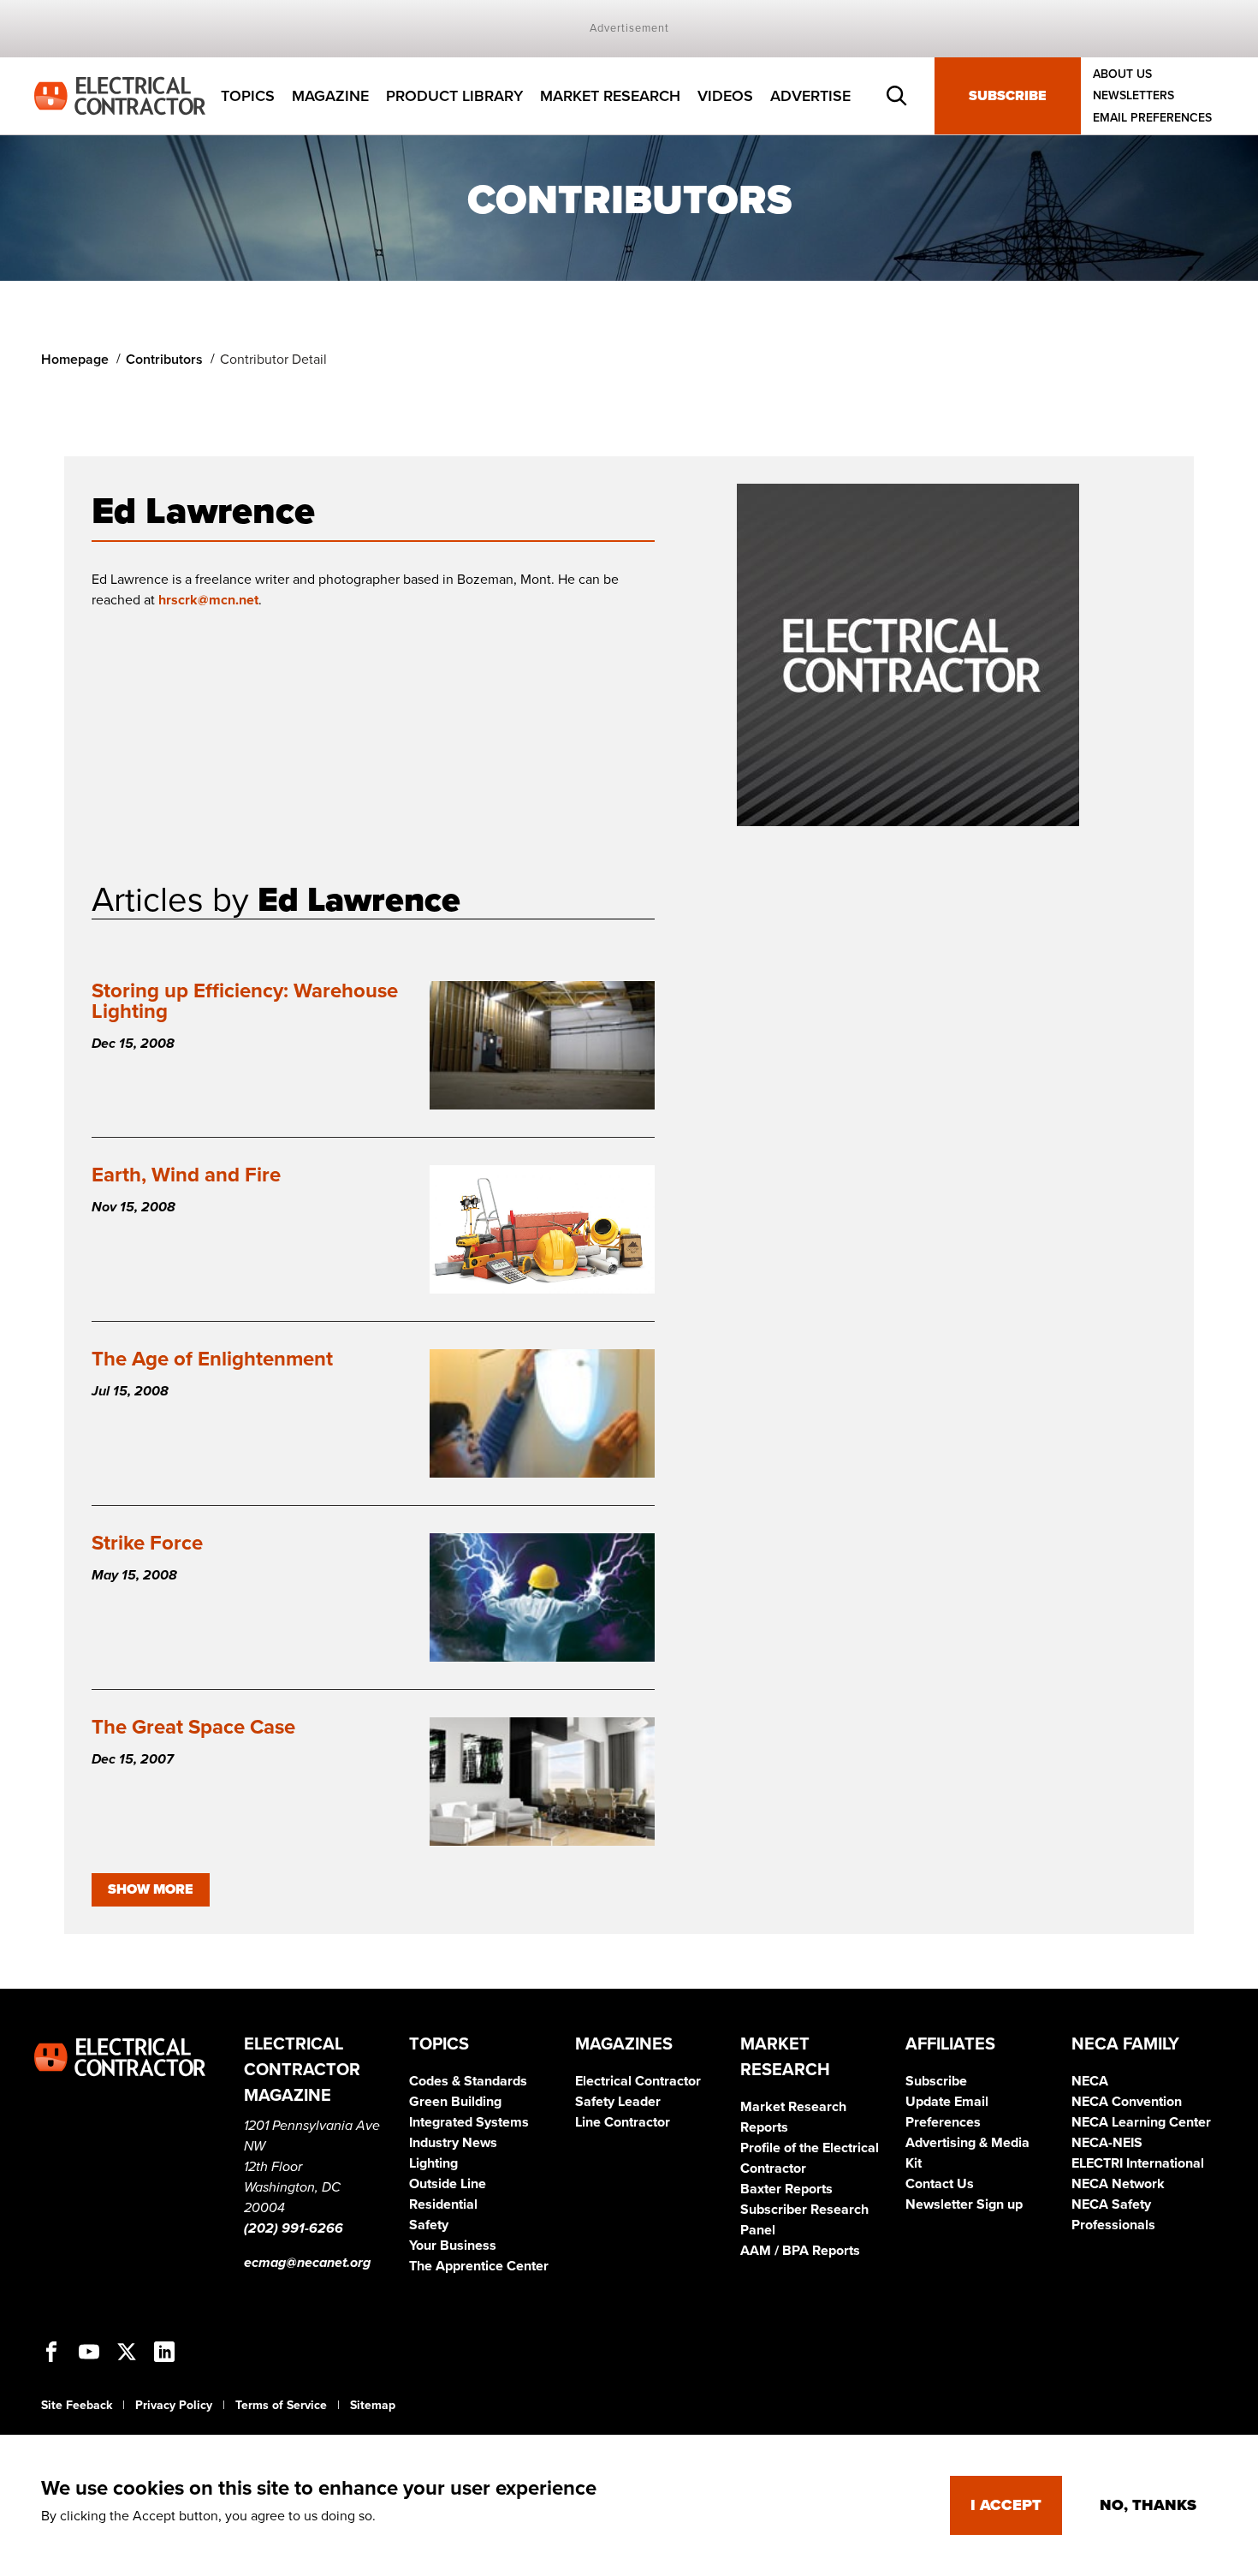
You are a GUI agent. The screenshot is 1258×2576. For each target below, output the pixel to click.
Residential (443, 2204)
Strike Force (147, 1543)
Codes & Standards (468, 2081)
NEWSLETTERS (1133, 96)
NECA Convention (1127, 2102)
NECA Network (1118, 2184)
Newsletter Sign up (964, 2204)
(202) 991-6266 (294, 2228)
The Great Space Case (193, 1727)
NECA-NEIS (1107, 2143)
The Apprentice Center (479, 2266)
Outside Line (448, 2184)
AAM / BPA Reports (800, 2251)
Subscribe (1008, 96)
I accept (1006, 2505)
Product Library (454, 96)
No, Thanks (1148, 2505)
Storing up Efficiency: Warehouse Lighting (245, 1001)
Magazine (330, 96)
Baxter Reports (786, 2189)
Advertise (810, 96)
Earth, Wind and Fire (186, 1175)
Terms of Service (281, 2405)
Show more (151, 1889)
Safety (429, 2225)
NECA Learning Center (1141, 2122)
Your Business (453, 2246)
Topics (248, 96)
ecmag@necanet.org (307, 2263)
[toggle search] (897, 96)
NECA (1090, 2081)
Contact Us (940, 2184)
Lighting (433, 2163)
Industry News (453, 2143)
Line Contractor (623, 2122)
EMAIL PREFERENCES (1152, 118)
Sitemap (373, 2405)
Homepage (75, 360)
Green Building (455, 2102)
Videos (725, 96)
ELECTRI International (1138, 2163)
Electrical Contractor (638, 2081)
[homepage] (120, 95)
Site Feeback (77, 2405)
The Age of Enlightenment (212, 1359)
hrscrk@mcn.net (208, 600)
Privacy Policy (174, 2405)
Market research (610, 96)
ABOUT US (1122, 74)
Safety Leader (618, 2102)
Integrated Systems (469, 2122)
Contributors (164, 360)
